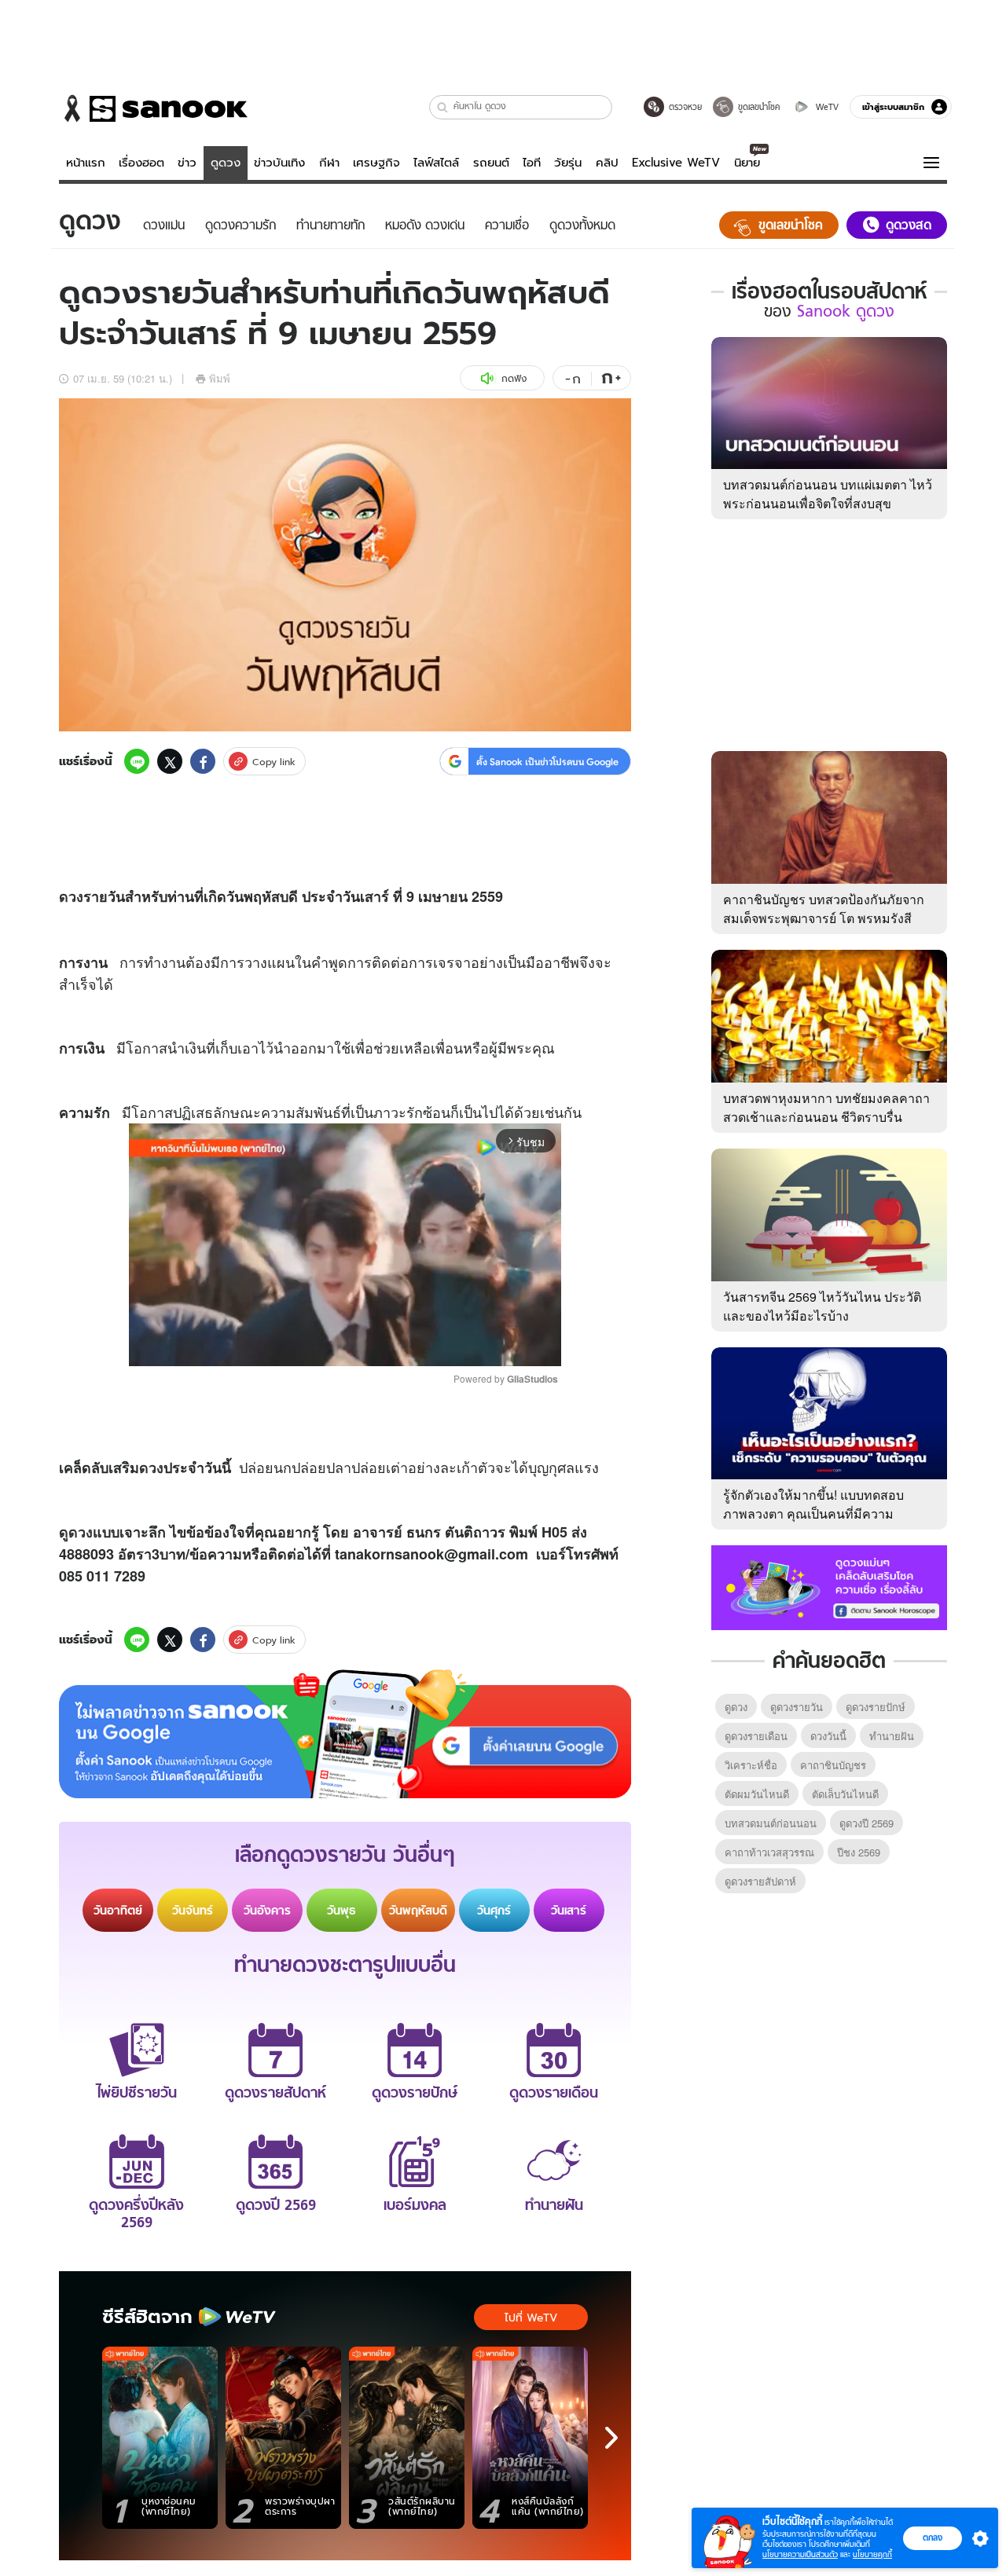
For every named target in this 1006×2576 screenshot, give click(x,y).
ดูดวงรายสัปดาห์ (760, 1881)
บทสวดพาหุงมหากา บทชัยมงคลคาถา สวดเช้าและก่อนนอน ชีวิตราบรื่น (826, 1107)
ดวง (71, 896)
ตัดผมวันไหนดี (757, 1794)
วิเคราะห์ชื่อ (751, 1765)
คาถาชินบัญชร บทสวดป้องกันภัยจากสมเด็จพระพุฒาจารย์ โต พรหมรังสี (824, 909)
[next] (611, 2438)
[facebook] (203, 761)
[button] (443, 107)
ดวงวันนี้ (828, 1736)
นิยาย (747, 163)
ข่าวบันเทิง (279, 163)
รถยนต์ (491, 163)
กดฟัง (514, 378)
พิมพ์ (220, 378)
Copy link (274, 762)
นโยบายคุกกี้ (872, 2554)
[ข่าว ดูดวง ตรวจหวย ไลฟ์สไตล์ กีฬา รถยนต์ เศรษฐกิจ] (153, 108)
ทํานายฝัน (892, 1736)
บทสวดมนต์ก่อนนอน (771, 1823)
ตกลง (933, 2538)
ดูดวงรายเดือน (756, 1736)
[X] (170, 761)
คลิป (607, 163)
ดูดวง (226, 163)
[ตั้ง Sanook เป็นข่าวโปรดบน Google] (345, 1734)
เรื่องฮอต (141, 163)
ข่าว (187, 163)
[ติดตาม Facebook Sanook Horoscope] (829, 1586)
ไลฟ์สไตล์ (436, 163)
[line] (137, 761)
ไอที (532, 163)
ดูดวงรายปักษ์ (876, 1707)
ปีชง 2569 (859, 1852)
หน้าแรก (86, 163)
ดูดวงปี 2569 (866, 1823)
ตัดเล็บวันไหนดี (845, 1794)
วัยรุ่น (568, 163)
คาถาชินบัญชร (833, 1765)
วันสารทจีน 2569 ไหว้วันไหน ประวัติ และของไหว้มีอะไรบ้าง (822, 1306)
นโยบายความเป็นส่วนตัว (800, 2554)
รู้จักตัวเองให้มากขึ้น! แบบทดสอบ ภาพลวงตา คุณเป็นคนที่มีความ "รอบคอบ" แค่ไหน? (813, 1513)
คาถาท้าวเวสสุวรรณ (769, 1852)
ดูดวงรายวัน (797, 1707)
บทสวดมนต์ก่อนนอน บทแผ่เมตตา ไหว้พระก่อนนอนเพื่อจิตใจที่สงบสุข (828, 494)
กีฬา (329, 163)
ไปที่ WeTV (531, 2318)
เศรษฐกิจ (376, 163)
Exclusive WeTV (676, 163)
